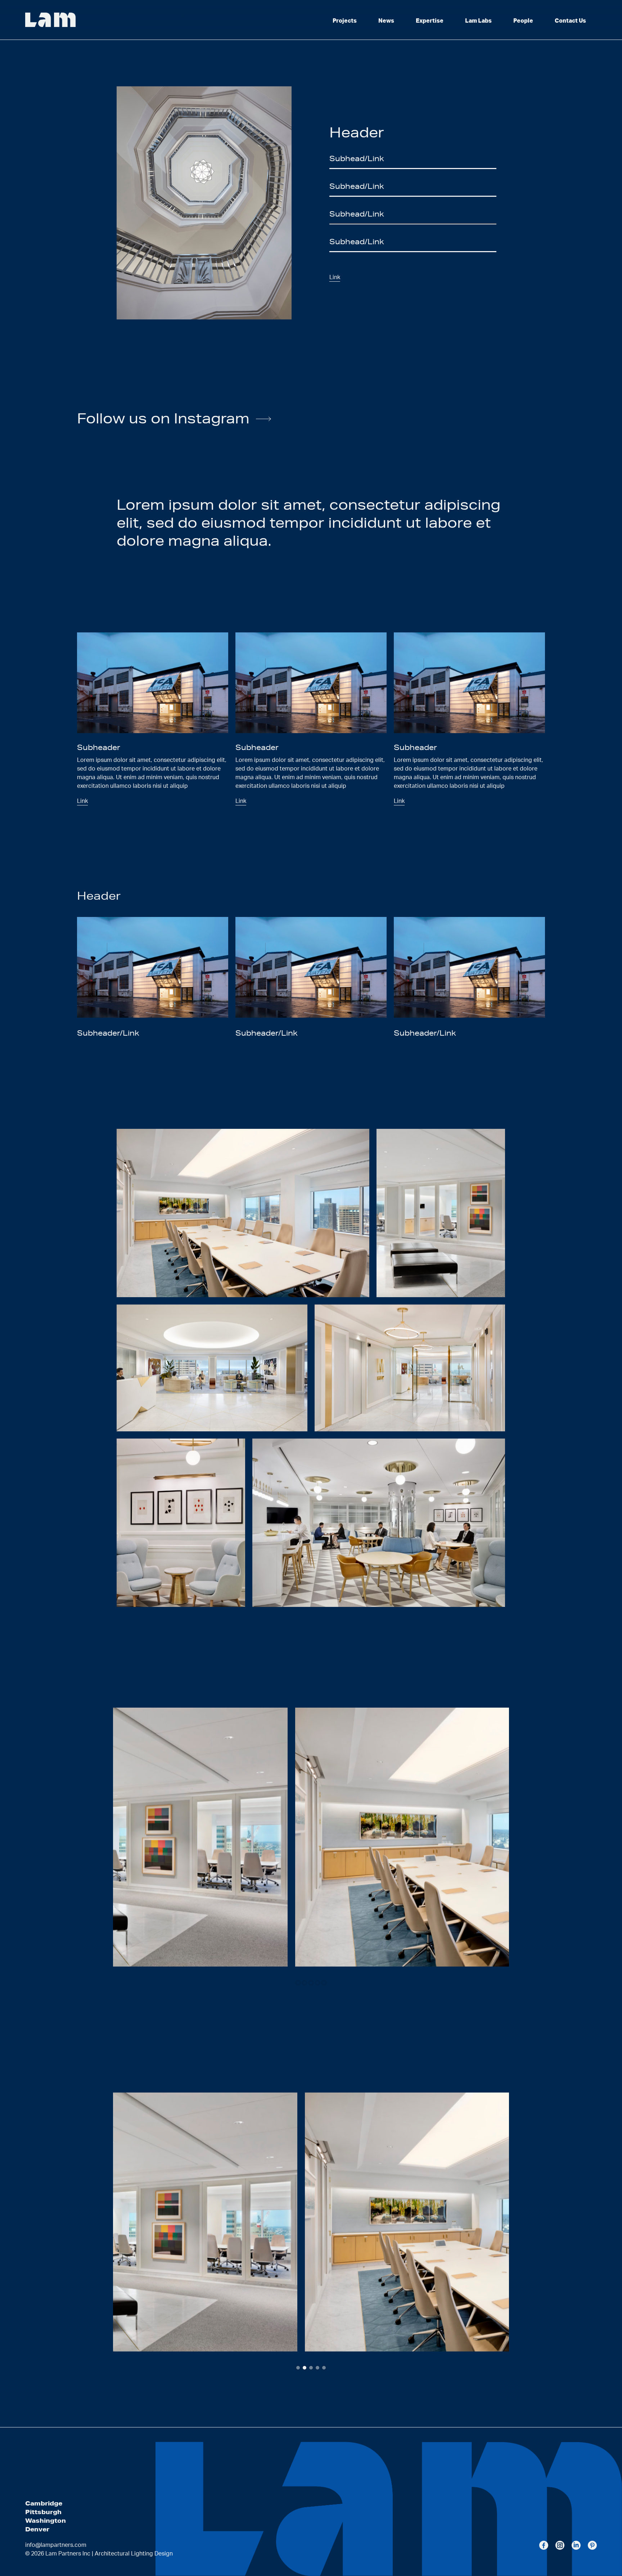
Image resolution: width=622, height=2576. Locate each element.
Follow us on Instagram (163, 418)
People (523, 21)
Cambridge (44, 2503)
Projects (345, 21)
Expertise (430, 21)
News (386, 21)
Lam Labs (478, 21)
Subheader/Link (267, 1033)
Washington (46, 2520)
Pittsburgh (43, 2512)
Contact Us (570, 21)
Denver (37, 2529)
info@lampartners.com (56, 2545)
